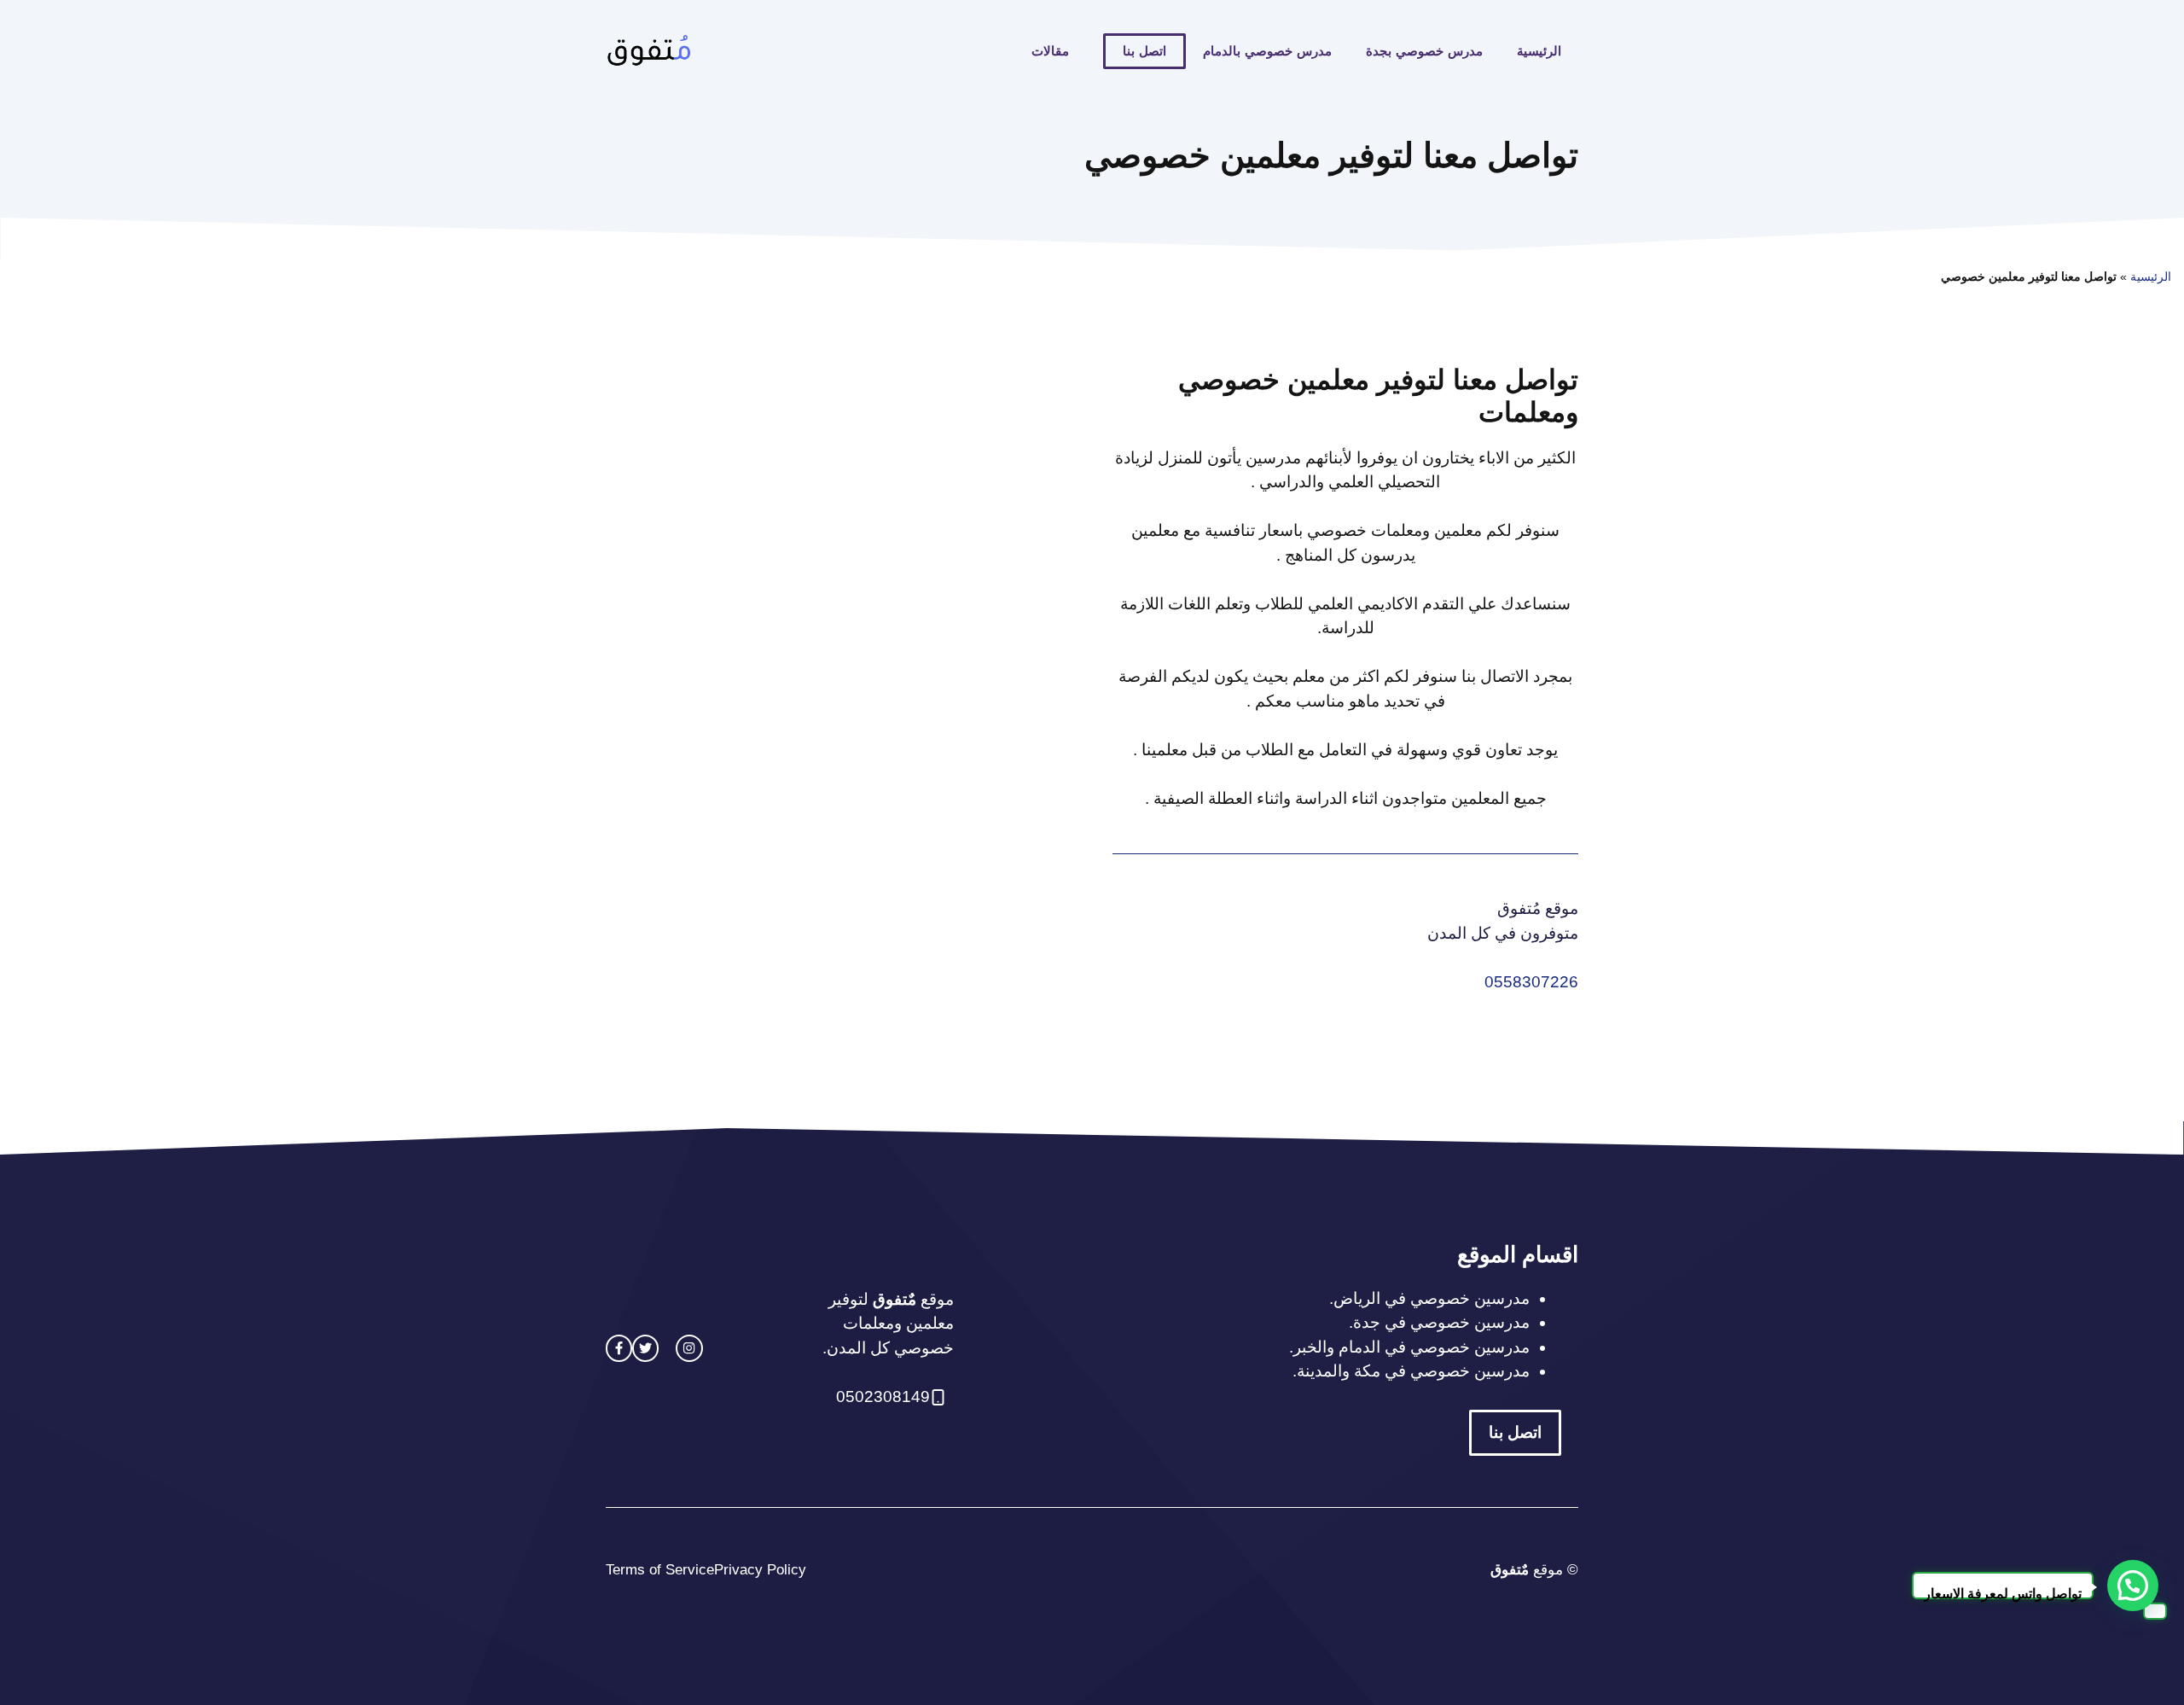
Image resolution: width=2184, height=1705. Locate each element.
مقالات (1050, 51)
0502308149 (883, 1397)
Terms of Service (660, 1570)
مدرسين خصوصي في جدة (1441, 1322)
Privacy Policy (760, 1570)
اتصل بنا (1144, 51)
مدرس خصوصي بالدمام (1267, 51)
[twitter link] (645, 1348)
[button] (2133, 1586)
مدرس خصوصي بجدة (1424, 51)
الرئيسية (1539, 51)
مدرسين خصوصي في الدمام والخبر (1411, 1347)
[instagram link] (689, 1348)
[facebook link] (619, 1348)
